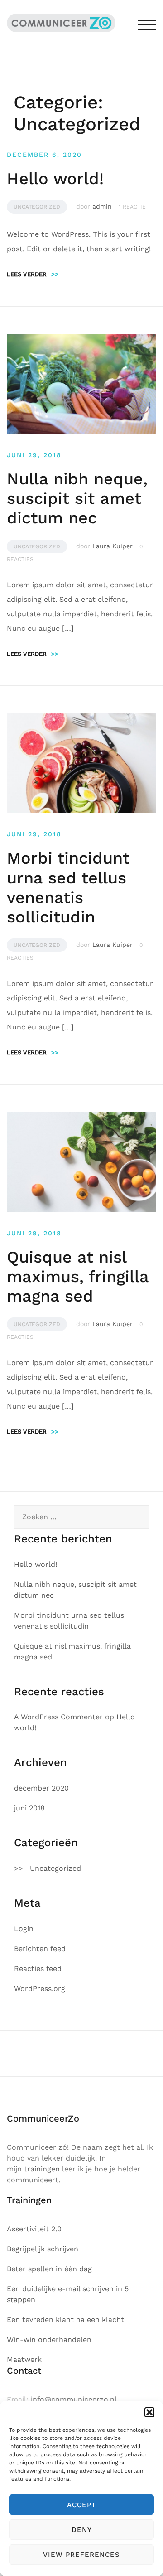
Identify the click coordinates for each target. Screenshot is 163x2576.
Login (24, 1929)
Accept (81, 2505)
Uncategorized (37, 207)
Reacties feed (38, 1969)
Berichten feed (40, 1949)
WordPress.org (40, 1988)
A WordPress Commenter (58, 1717)
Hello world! (55, 179)
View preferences (81, 2555)
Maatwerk (24, 2359)
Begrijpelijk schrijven (43, 2249)
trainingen (42, 2169)
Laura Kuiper (113, 546)
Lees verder (33, 274)
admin (102, 206)
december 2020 (41, 1788)
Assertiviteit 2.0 (34, 2229)
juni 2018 (29, 1808)
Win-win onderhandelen (49, 2339)
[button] (149, 2412)
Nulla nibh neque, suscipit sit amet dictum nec (77, 498)
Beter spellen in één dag (49, 2269)
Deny (82, 2530)
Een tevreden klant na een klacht (65, 2320)
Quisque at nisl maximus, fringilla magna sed (78, 1277)
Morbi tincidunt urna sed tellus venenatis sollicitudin (68, 888)
